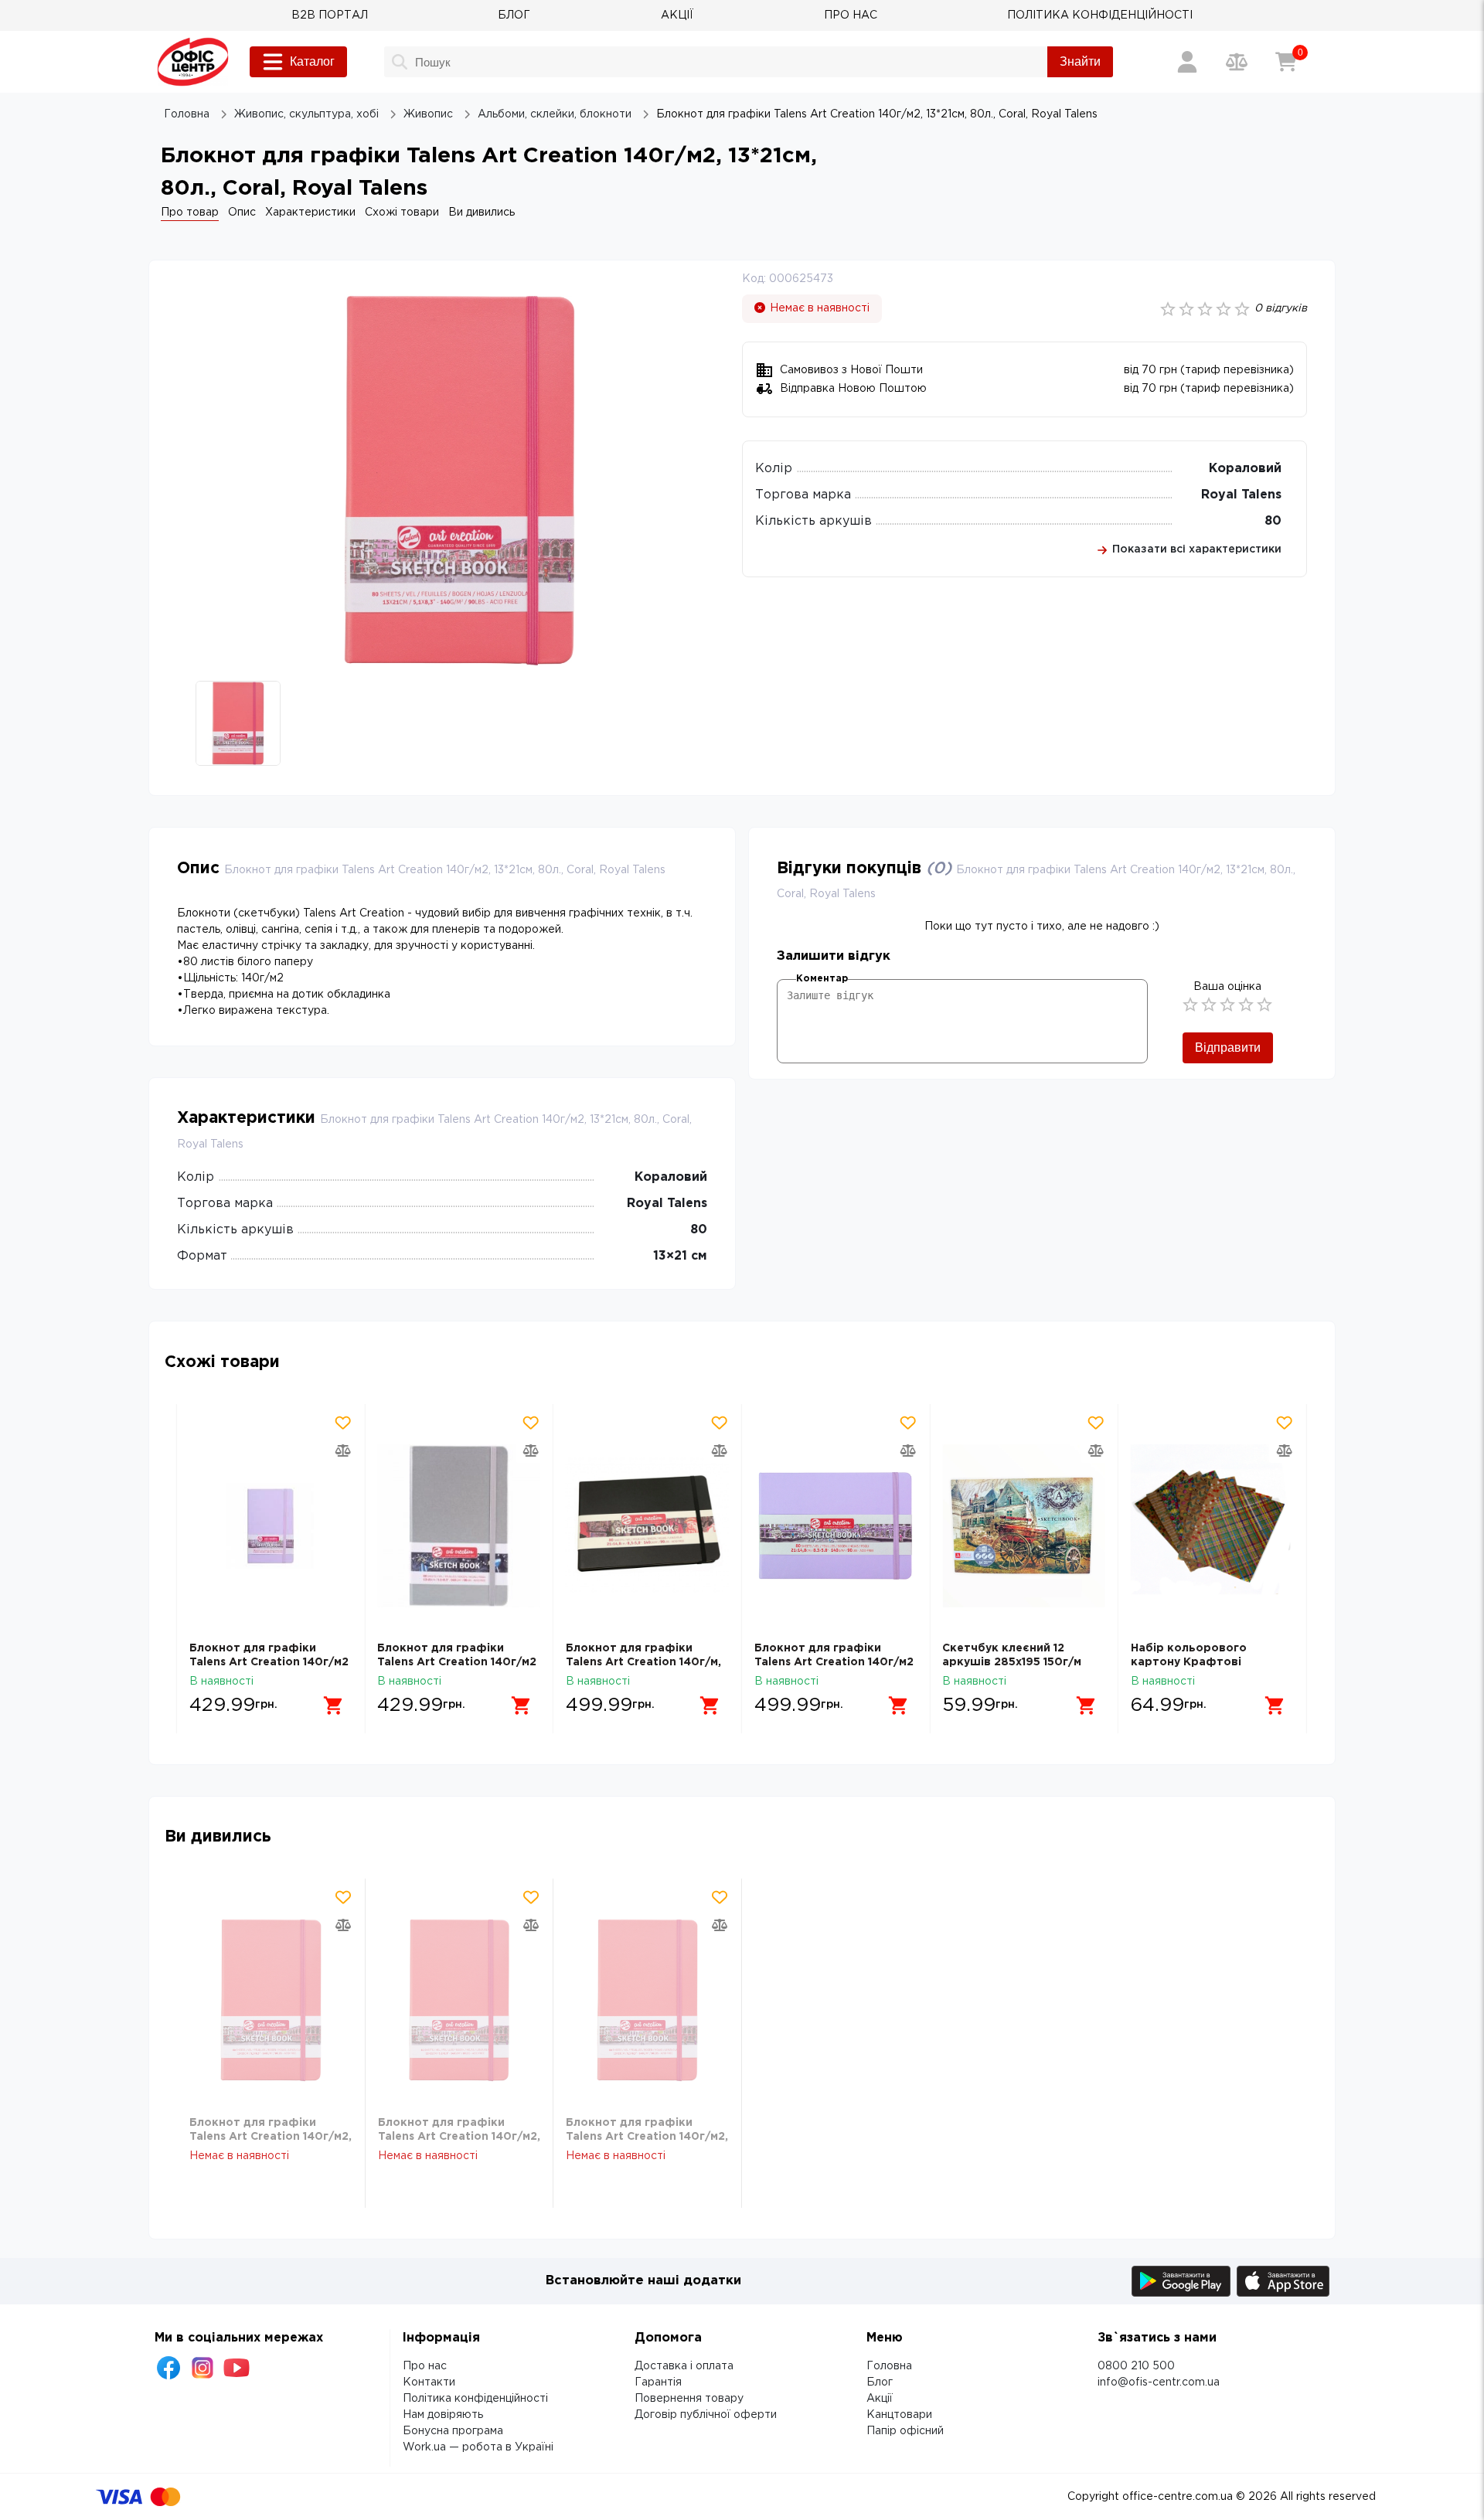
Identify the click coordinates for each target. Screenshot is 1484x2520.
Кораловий (1245, 469)
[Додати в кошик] (333, 1706)
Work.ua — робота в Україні (478, 2447)
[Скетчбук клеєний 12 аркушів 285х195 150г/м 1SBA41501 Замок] (1024, 1526)
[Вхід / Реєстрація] (1187, 62)
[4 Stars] (1246, 1005)
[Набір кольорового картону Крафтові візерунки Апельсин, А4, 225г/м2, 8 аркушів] (1212, 1526)
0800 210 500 (1136, 2366)
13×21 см (680, 1256)
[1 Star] (1190, 1005)
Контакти (429, 2382)
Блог (880, 2382)
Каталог (312, 61)
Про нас (425, 2366)
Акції (880, 2399)
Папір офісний (905, 2431)
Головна (889, 2366)
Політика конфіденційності (475, 2399)
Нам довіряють (443, 2415)
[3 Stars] (1227, 1005)
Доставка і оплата (684, 2366)
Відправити (1228, 1047)
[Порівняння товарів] (1237, 62)
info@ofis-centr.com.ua (1159, 2382)
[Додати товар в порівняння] (342, 1450)
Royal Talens (1241, 495)
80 (1273, 521)
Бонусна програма (453, 2431)
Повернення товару (689, 2399)
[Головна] (193, 62)
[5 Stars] (1264, 1005)
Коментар (822, 979)
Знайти (1080, 61)
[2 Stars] (1209, 1005)
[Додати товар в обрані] (342, 1423)
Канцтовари (899, 2415)
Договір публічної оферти (706, 2415)
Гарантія (658, 2382)
